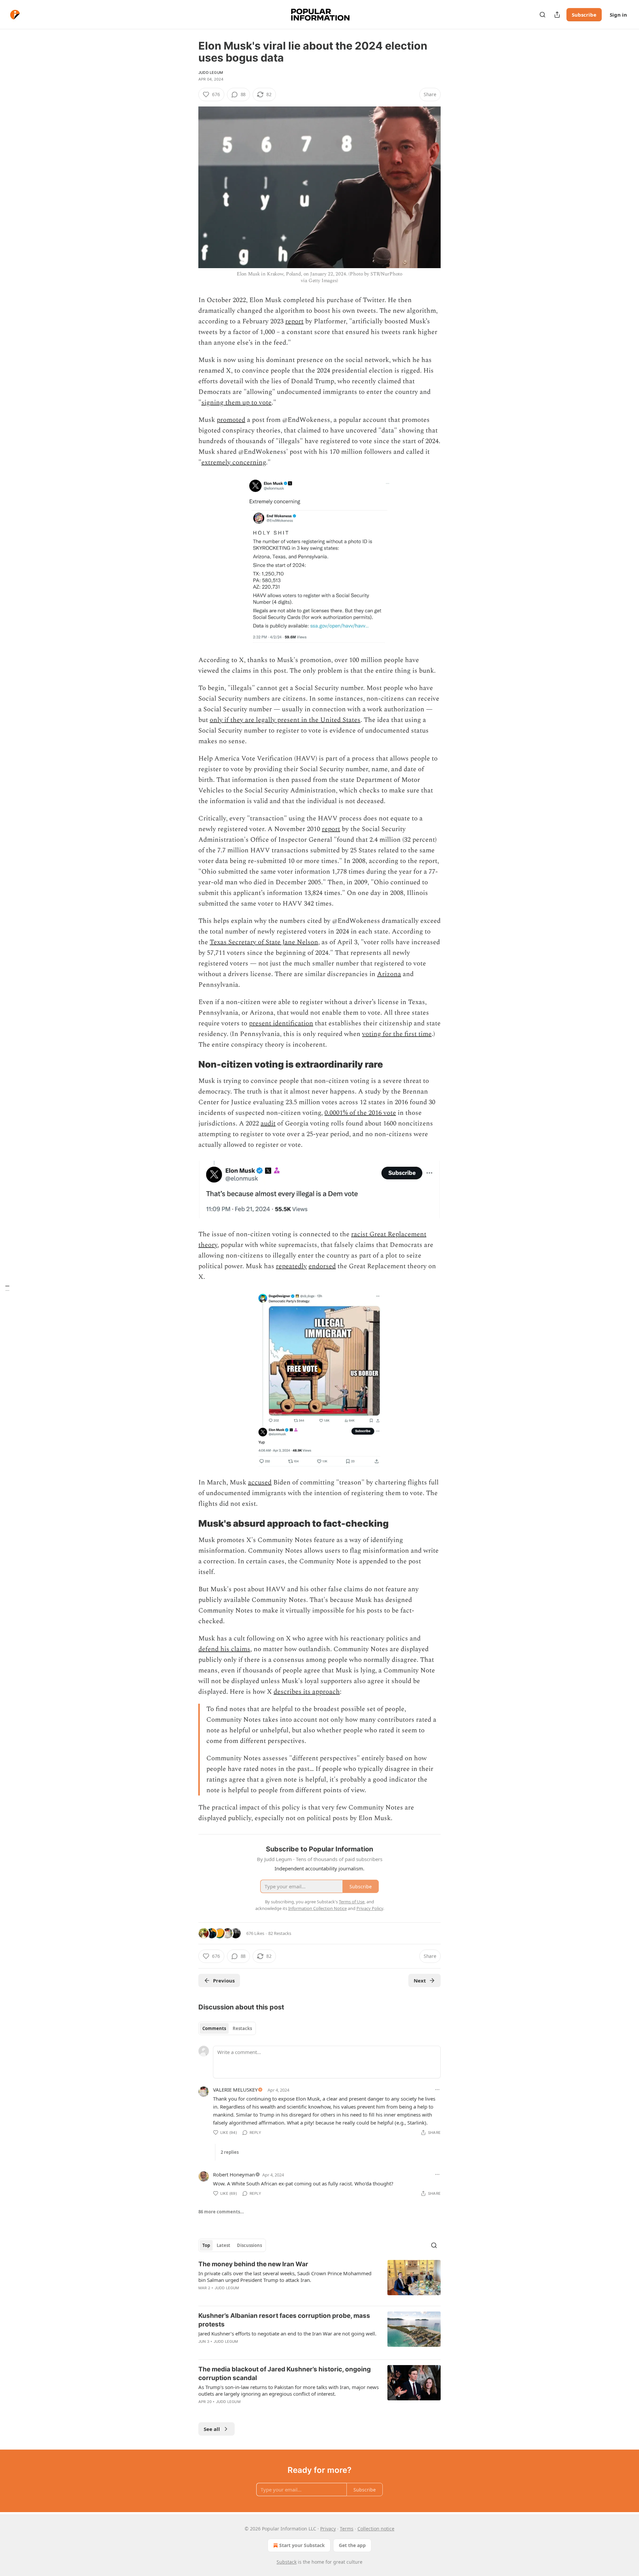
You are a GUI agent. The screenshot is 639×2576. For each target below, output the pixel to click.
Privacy (328, 2529)
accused (260, 1482)
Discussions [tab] (249, 2245)
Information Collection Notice (318, 1908)
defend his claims (224, 1649)
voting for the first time (397, 1034)
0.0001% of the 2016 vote (360, 1113)
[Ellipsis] (437, 2090)
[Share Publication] (557, 15)
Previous (224, 1980)
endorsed (322, 1266)
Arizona (389, 974)
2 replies (230, 2152)
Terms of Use (352, 1902)
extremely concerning (234, 462)
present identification (281, 1023)
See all (212, 2429)
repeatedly (291, 1266)
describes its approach (307, 1692)
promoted (231, 420)
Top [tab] (206, 2245)
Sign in (618, 15)
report (294, 321)
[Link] (189, 1065)
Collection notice (376, 2529)
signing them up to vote (236, 403)
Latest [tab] (223, 2245)
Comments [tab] (214, 2028)
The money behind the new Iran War (253, 2264)
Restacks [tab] (242, 2028)
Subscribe (584, 15)
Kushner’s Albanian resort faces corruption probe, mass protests (284, 2320)
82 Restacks (280, 1933)
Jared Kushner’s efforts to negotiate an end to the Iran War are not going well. (287, 2333)
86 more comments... (221, 2212)
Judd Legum (211, 73)
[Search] (542, 15)
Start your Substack (302, 2545)
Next (420, 1980)
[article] (319, 2280)
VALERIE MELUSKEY (235, 2090)
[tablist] (227, 2028)
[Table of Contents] (7, 1288)
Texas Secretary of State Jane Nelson (264, 942)
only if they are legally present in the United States (285, 720)
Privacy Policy (370, 1908)
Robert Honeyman (234, 2174)
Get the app (352, 2545)
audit (268, 1123)
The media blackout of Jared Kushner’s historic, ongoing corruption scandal (285, 2374)
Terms (347, 2529)
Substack (287, 2562)
